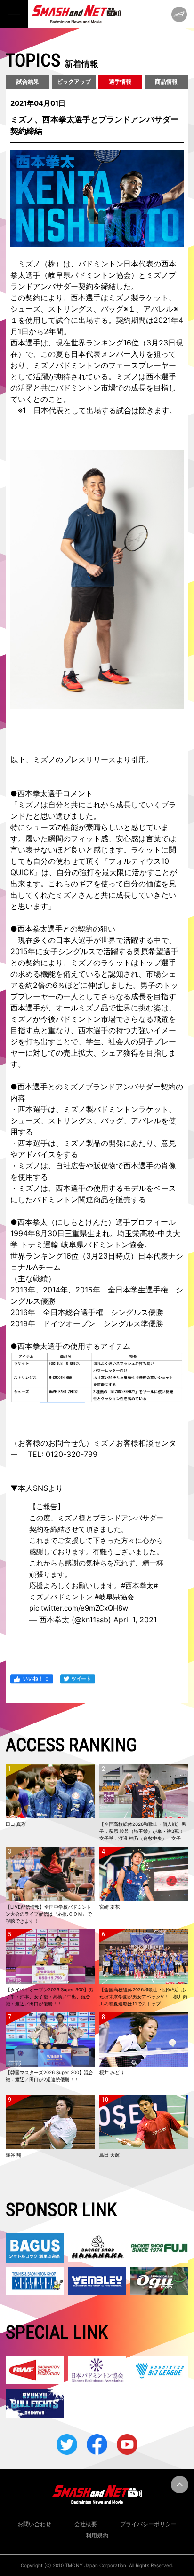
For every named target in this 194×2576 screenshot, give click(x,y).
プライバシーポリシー (148, 2524)
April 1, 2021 (135, 1620)
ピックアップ (74, 82)
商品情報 (166, 82)
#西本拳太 (137, 1586)
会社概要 (86, 2524)
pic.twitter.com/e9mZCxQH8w (79, 1608)
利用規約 (97, 2535)
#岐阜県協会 (114, 1597)
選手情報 (120, 82)
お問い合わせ (34, 2524)
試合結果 (28, 82)
